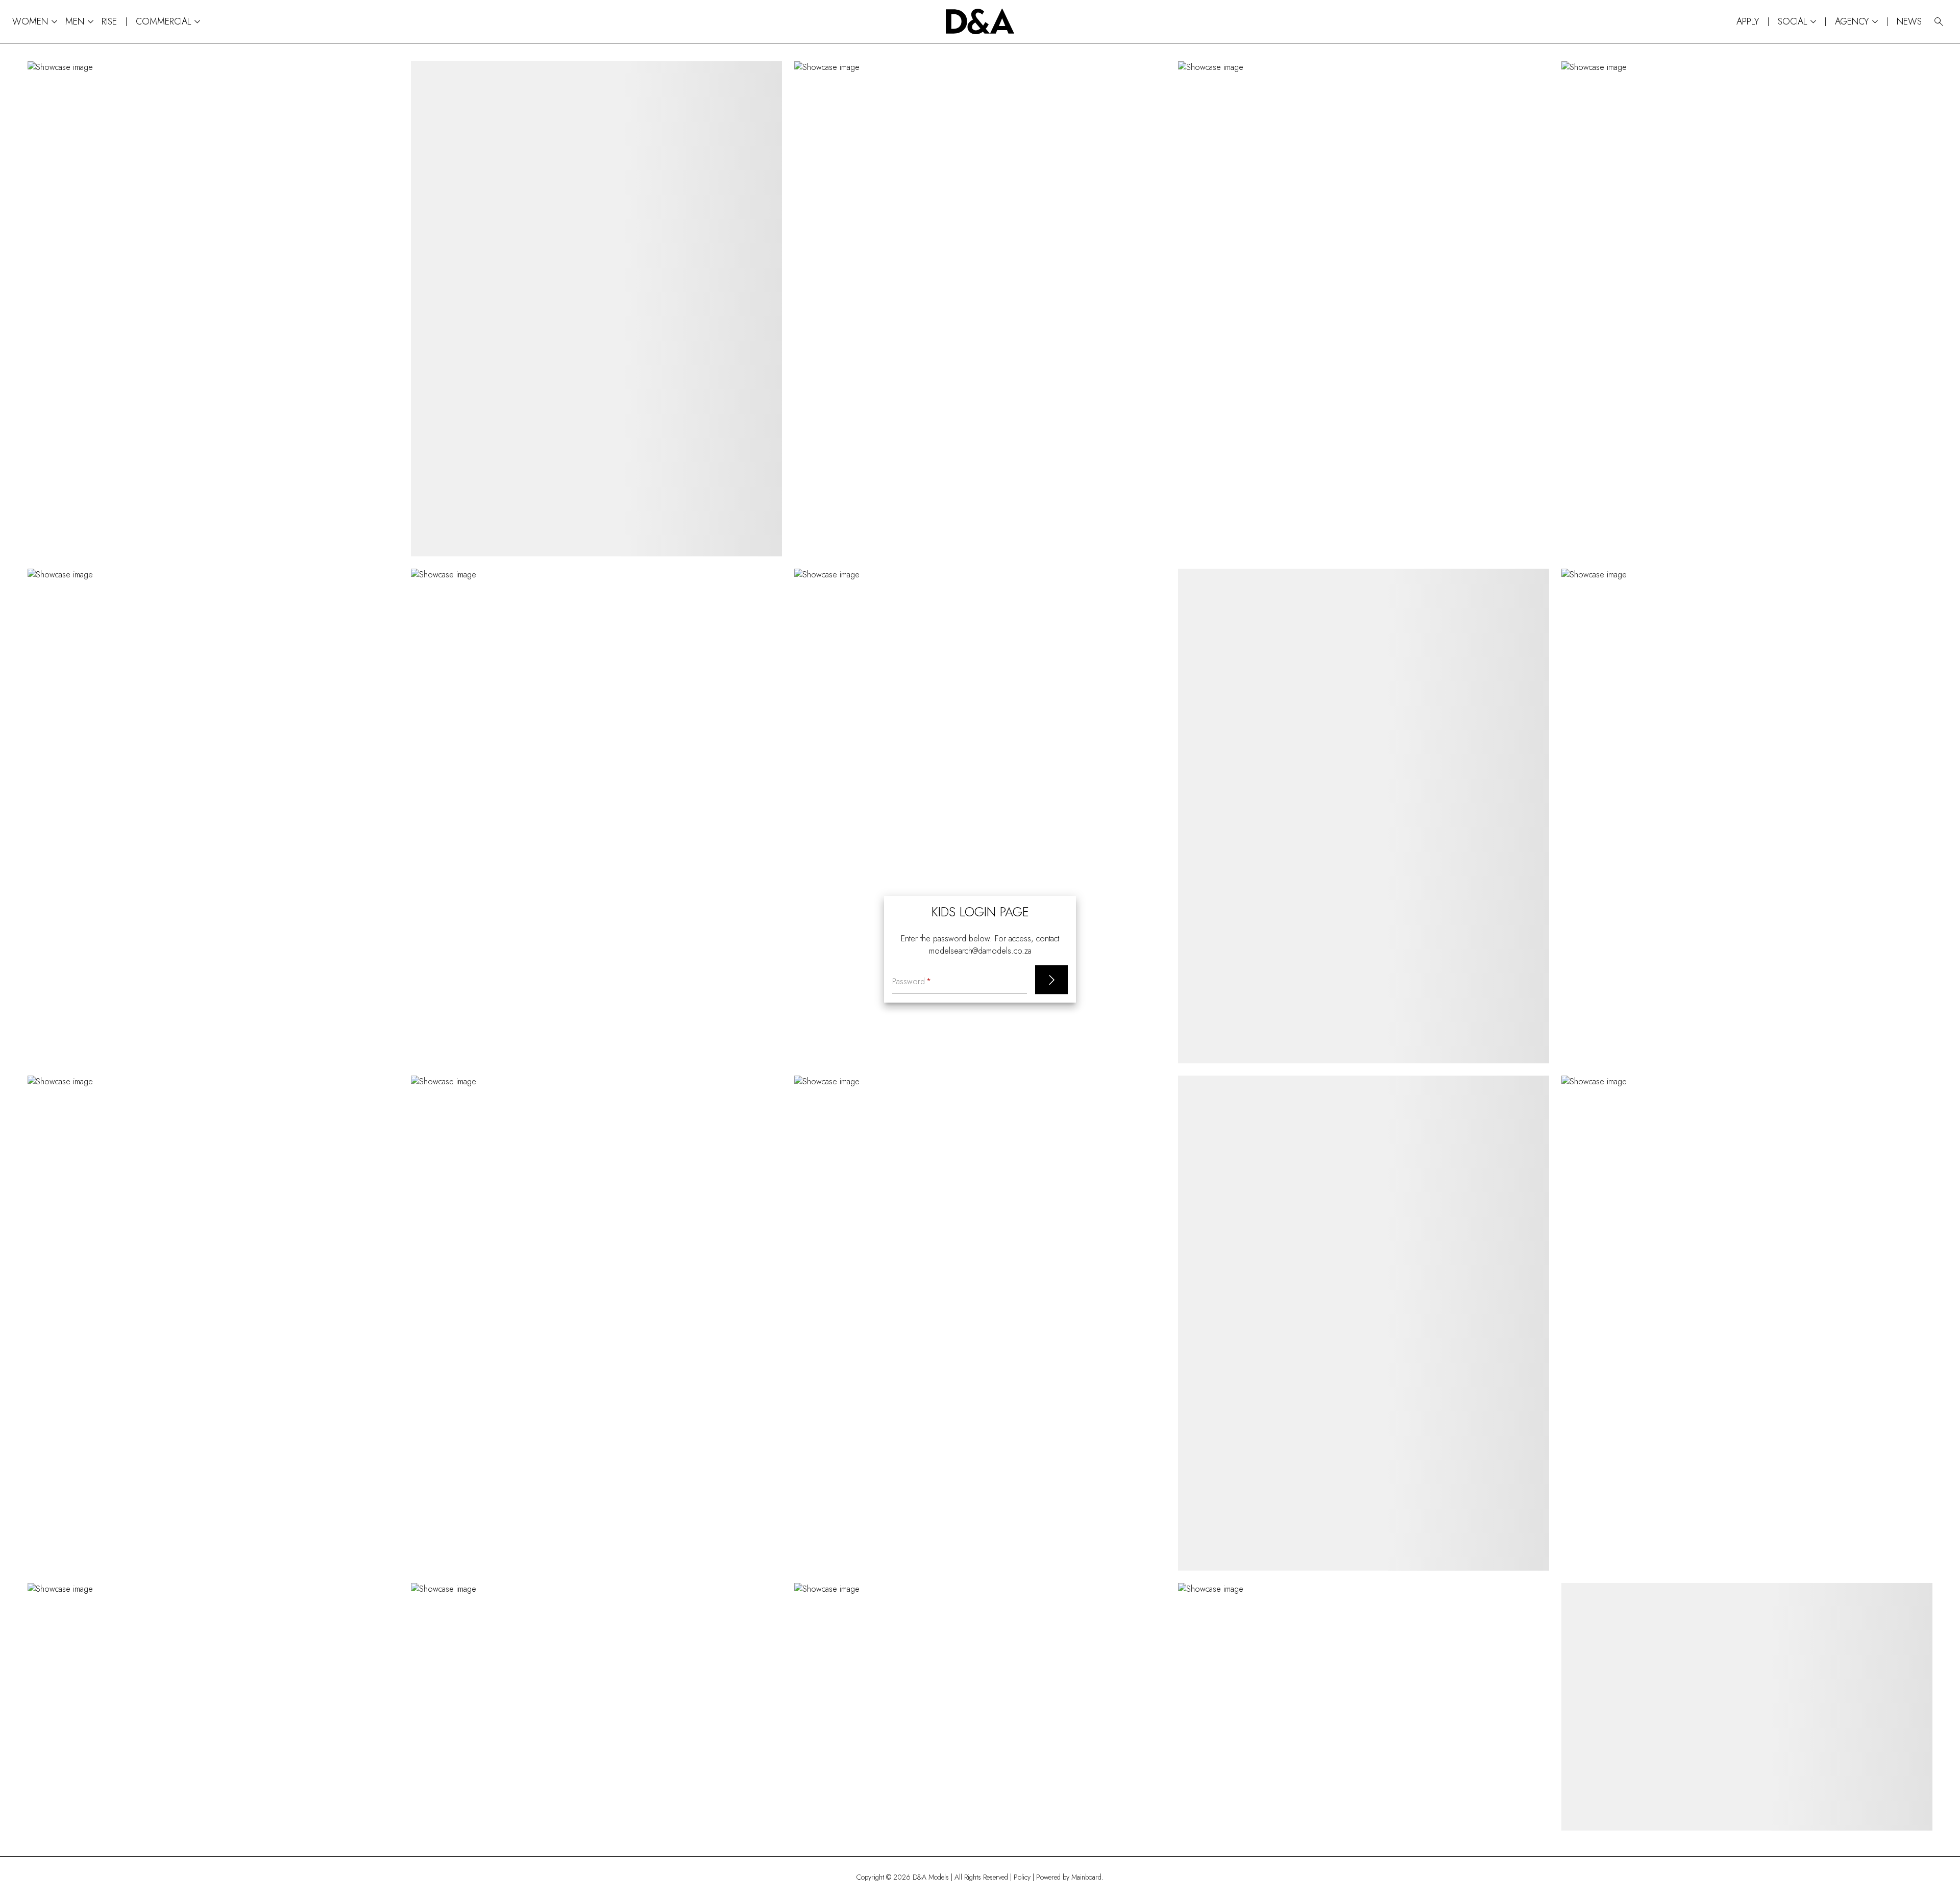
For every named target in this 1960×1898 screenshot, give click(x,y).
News (1909, 21)
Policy (1022, 1877)
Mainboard (1086, 1877)
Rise (109, 21)
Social (1797, 22)
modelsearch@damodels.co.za (980, 950)
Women (35, 22)
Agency (1856, 22)
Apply (1748, 21)
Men (79, 22)
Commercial (168, 22)
